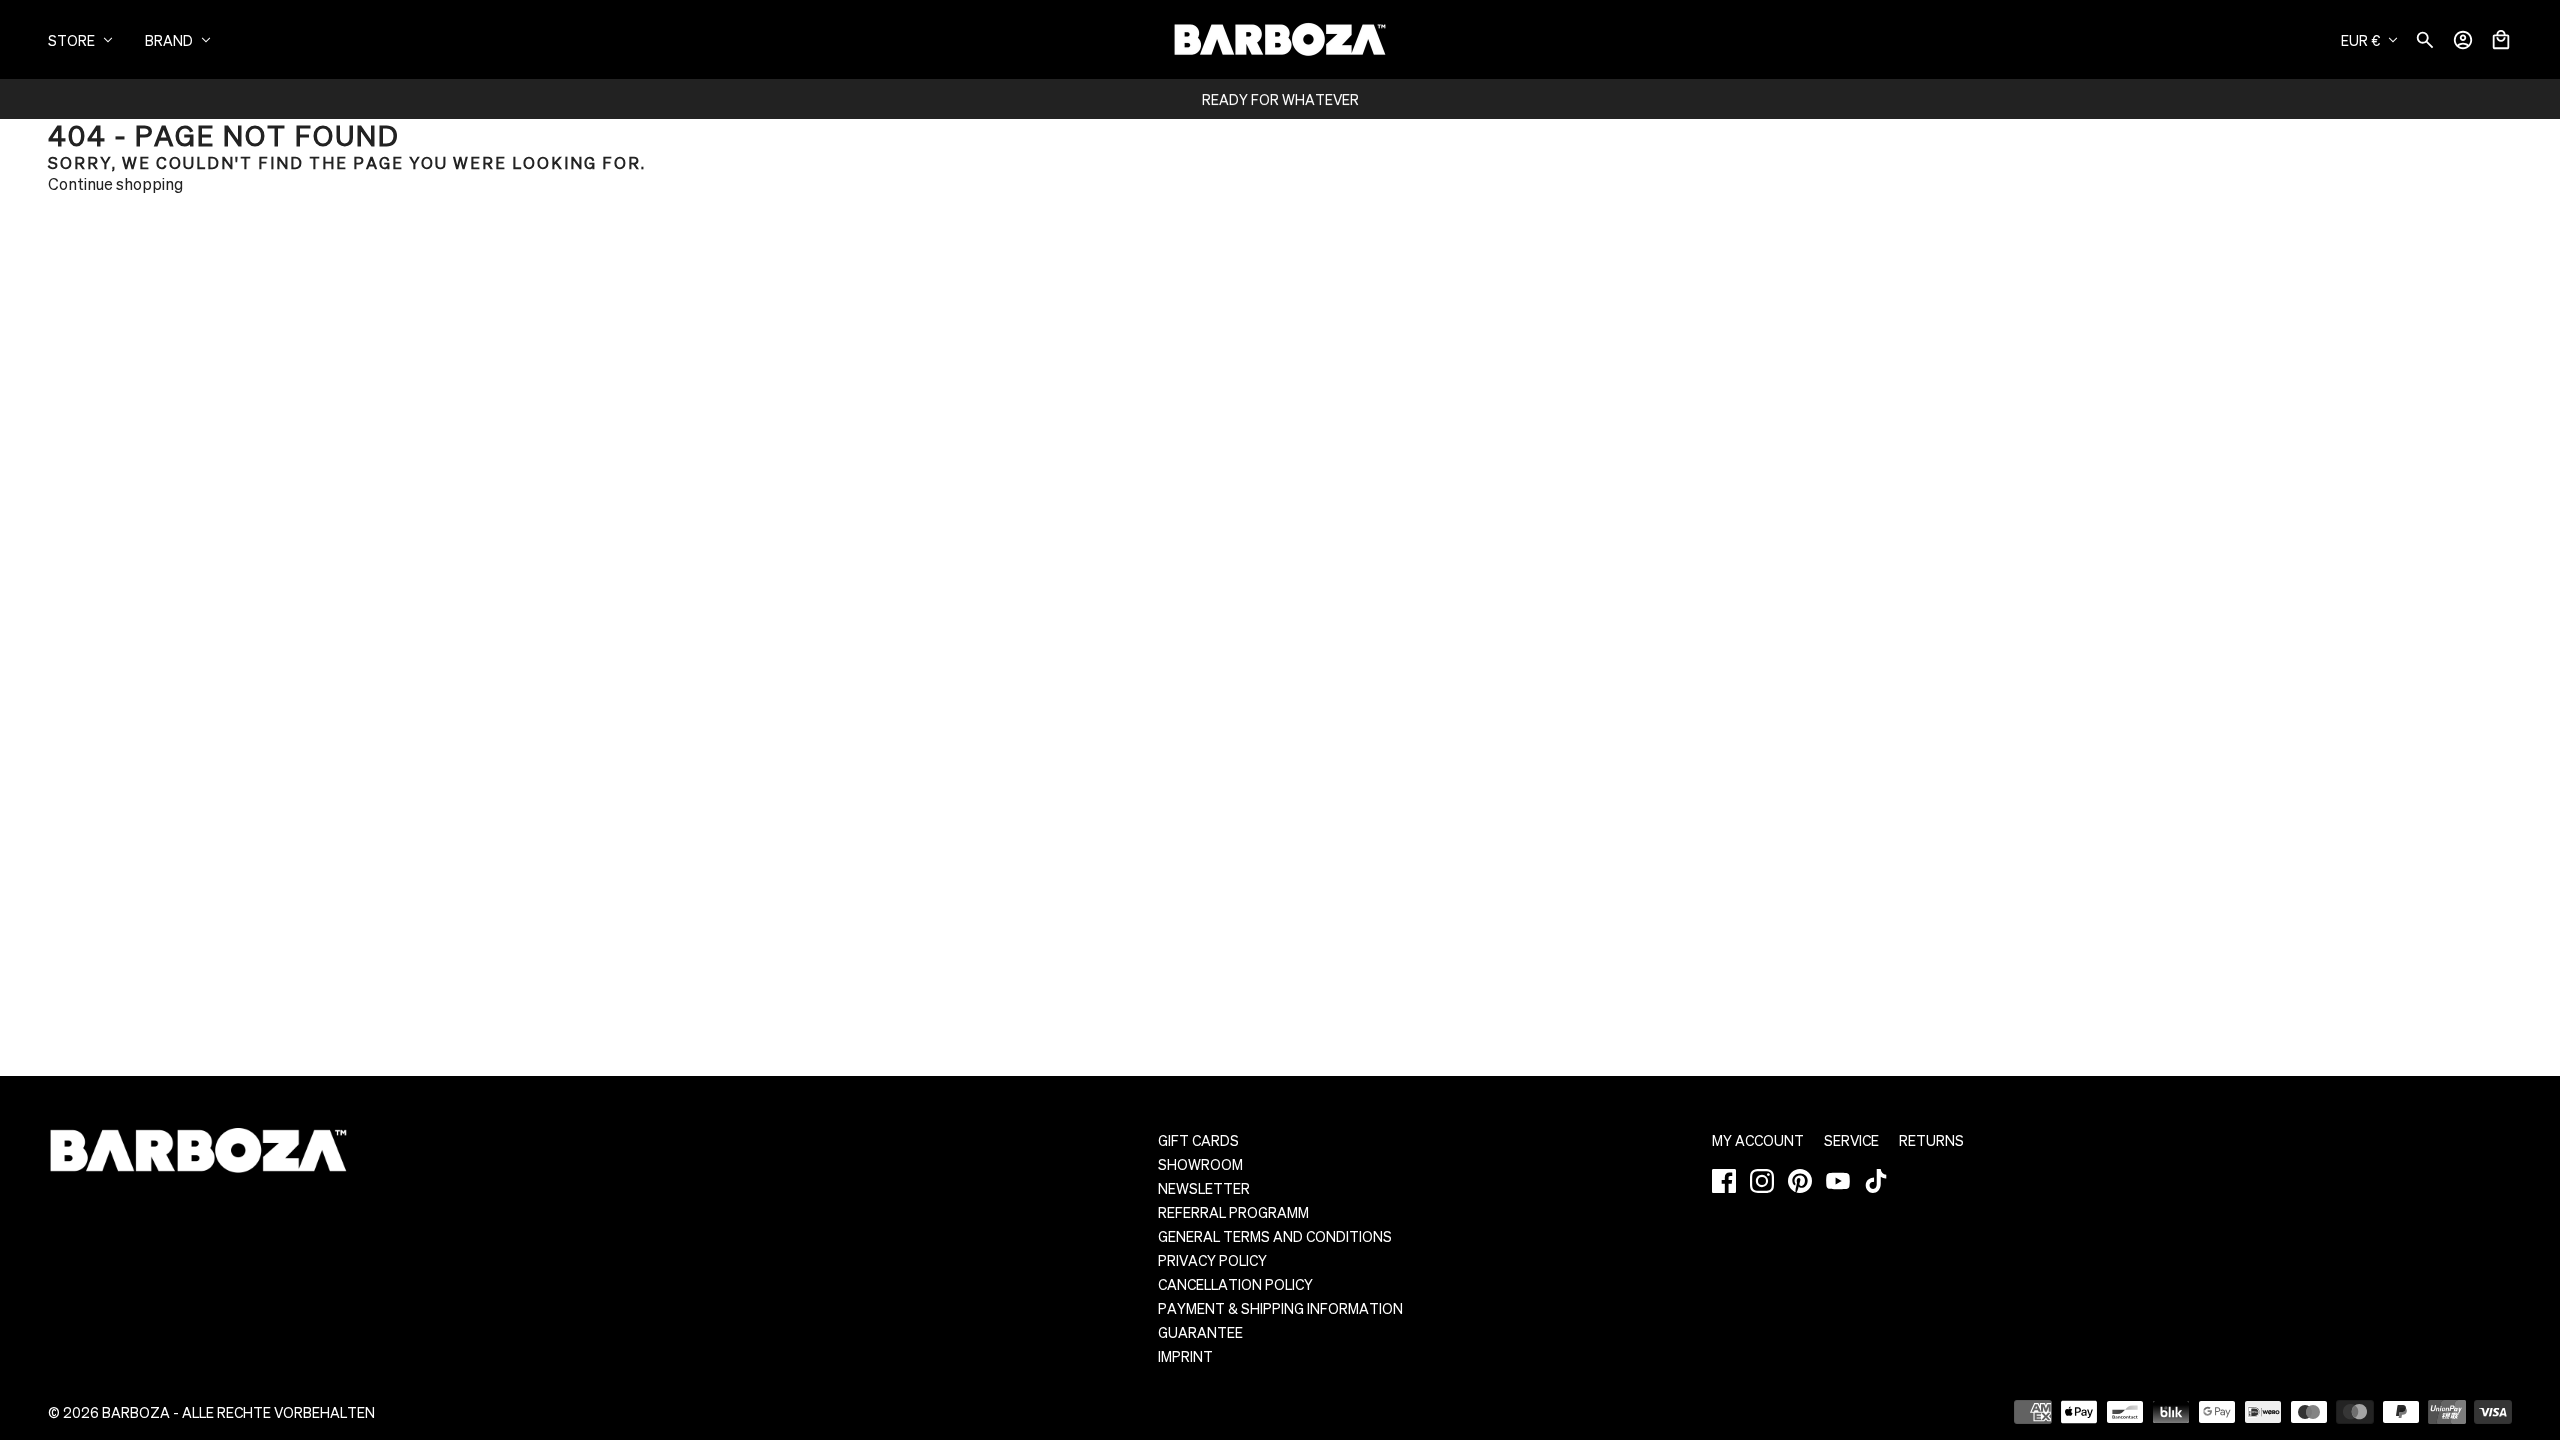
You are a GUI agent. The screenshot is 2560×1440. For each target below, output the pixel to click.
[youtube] (1838, 1181)
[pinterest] (1800, 1181)
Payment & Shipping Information (1280, 1308)
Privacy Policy (1212, 1260)
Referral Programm (1233, 1212)
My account (1758, 1140)
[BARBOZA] (1280, 39)
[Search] (2425, 40)
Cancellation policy (1235, 1284)
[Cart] (2501, 40)
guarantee (1200, 1332)
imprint (1185, 1356)
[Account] (2463, 40)
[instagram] (1762, 1181)
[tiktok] (1876, 1181)
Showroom (1200, 1164)
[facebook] (1724, 1181)
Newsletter (1204, 1188)
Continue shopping (115, 183)
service (1851, 1140)
